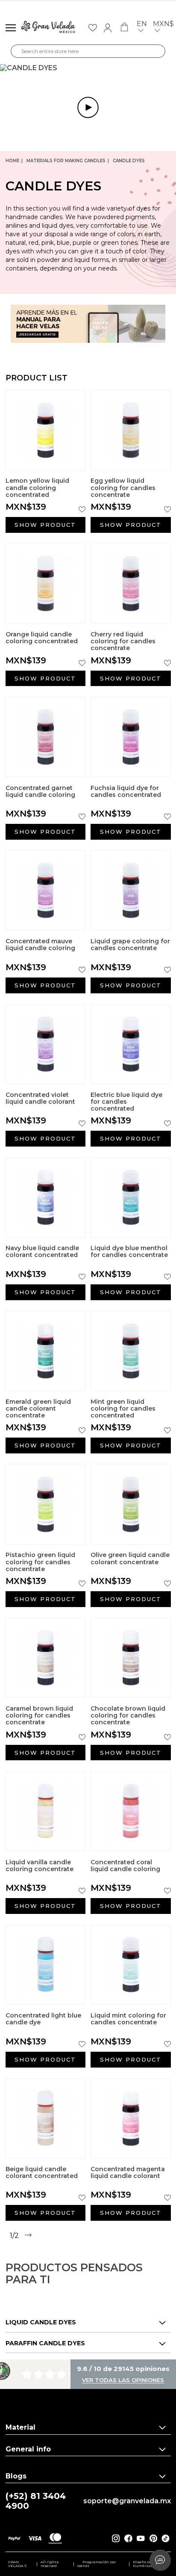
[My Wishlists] (93, 28)
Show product (45, 525)
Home (12, 161)
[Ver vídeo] (88, 68)
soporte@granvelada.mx (127, 2501)
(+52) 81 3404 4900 (36, 2501)
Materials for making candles (66, 161)
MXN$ (163, 24)
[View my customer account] (108, 28)
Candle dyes (129, 161)
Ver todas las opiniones (123, 2380)
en (142, 24)
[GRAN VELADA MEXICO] (48, 28)
